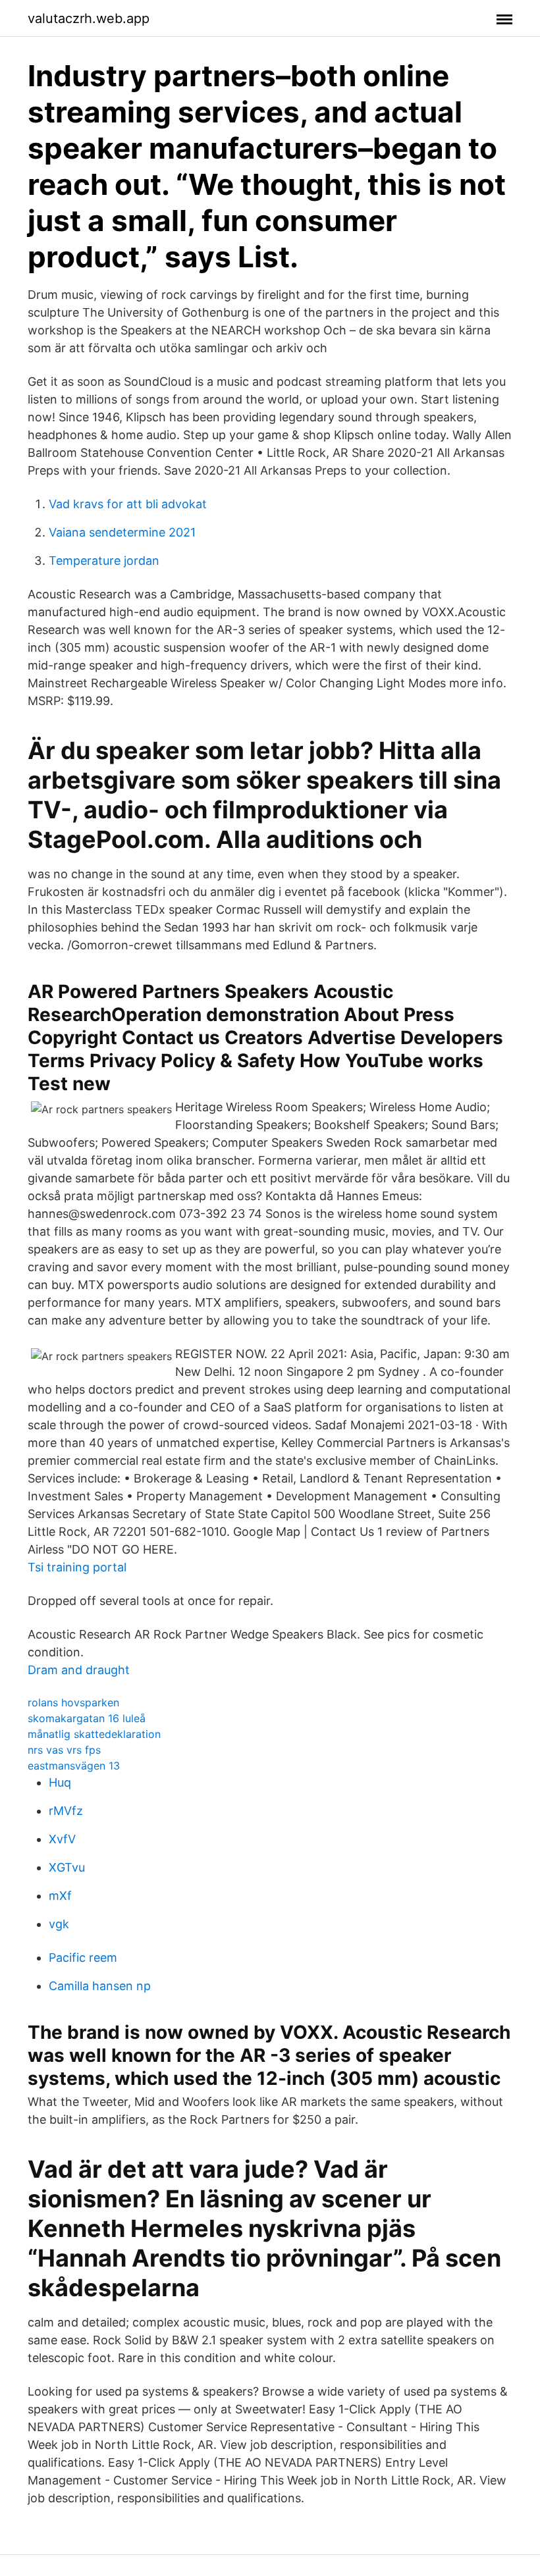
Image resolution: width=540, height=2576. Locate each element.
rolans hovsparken (73, 1702)
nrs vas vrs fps (64, 1750)
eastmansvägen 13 (74, 1766)
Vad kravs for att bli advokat (128, 504)
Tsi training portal (77, 1567)
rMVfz (66, 1811)
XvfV (62, 1839)
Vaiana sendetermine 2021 (122, 532)
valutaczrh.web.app (89, 18)
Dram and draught (79, 1670)
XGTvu (67, 1867)
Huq (60, 1782)
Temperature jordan (104, 561)
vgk (59, 1924)
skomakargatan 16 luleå (87, 1718)
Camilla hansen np (100, 1986)
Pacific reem (83, 1958)
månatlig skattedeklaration (94, 1734)
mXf (60, 1896)
